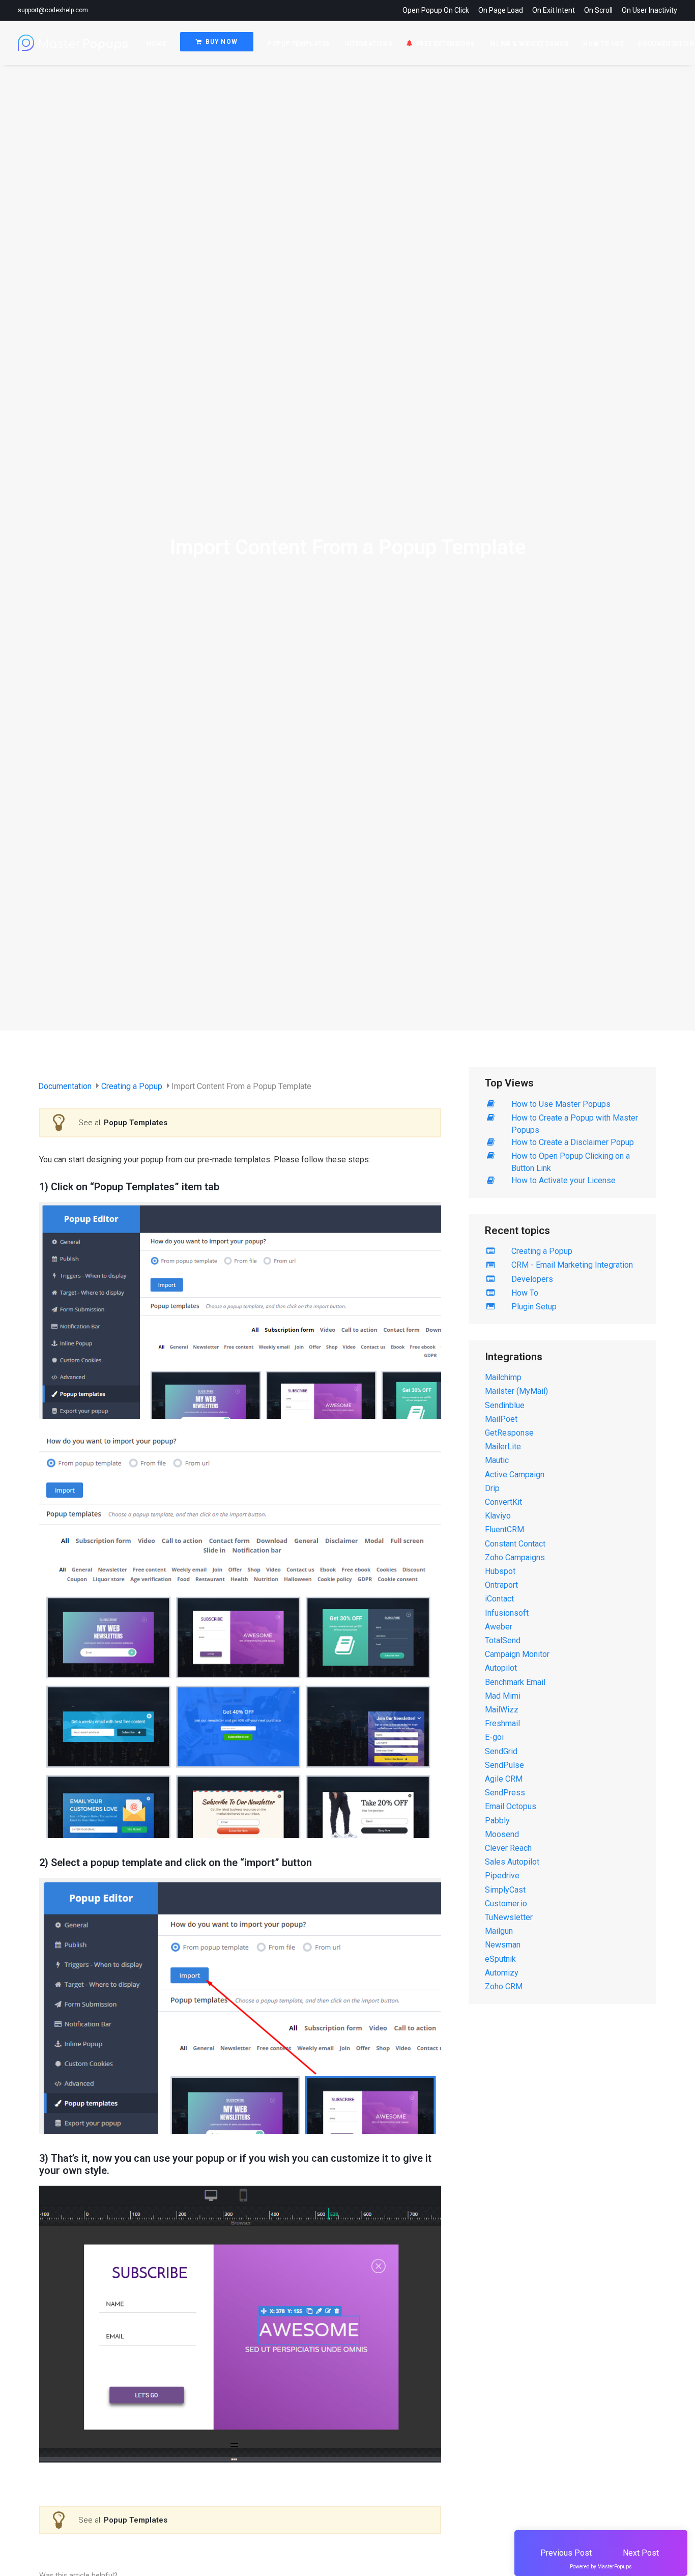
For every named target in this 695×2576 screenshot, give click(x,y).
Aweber (499, 1627)
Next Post (641, 2553)
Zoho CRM (504, 1986)
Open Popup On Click (436, 10)
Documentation (66, 1086)
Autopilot (501, 1668)
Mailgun (499, 1931)
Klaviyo (498, 1516)
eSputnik (500, 1959)
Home (156, 44)
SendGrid (501, 1751)
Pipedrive (502, 1876)
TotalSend (503, 1640)
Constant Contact (515, 1544)
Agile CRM (504, 1779)
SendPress (505, 1793)
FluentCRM (504, 1529)
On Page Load (501, 10)
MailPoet (501, 1419)
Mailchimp (503, 1377)
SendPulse (504, 1765)
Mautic (497, 1460)
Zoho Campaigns (515, 1557)
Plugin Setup (534, 1307)
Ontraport (501, 1585)
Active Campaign (515, 1475)
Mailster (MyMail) (516, 1391)
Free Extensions (446, 44)
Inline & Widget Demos (529, 44)
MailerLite (503, 1447)
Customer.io (506, 1904)
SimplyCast (505, 1890)
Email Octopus (511, 1806)
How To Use (603, 44)
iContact (499, 1599)
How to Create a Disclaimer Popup (573, 1142)
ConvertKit (503, 1502)
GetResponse (509, 1433)
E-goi (494, 1737)
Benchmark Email (515, 1682)
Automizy (502, 1973)
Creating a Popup (133, 1086)
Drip (492, 1488)
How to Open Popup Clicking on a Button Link (571, 1162)
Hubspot (500, 1571)
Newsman (503, 1945)
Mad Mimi (503, 1696)
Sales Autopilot (512, 1862)
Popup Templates (299, 44)
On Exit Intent (554, 10)
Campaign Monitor (517, 1654)
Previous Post (566, 2553)
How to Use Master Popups (561, 1104)
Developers (532, 1279)
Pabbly (497, 1821)
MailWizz (502, 1710)
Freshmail (502, 1723)
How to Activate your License (563, 1180)
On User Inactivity (649, 10)
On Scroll (598, 10)
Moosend (502, 1834)
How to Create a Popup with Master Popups (575, 1124)
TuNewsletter (509, 1917)
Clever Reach (508, 1848)
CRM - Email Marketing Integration (572, 1265)
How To (525, 1293)
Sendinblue (505, 1405)
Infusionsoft (507, 1613)
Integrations (368, 44)
